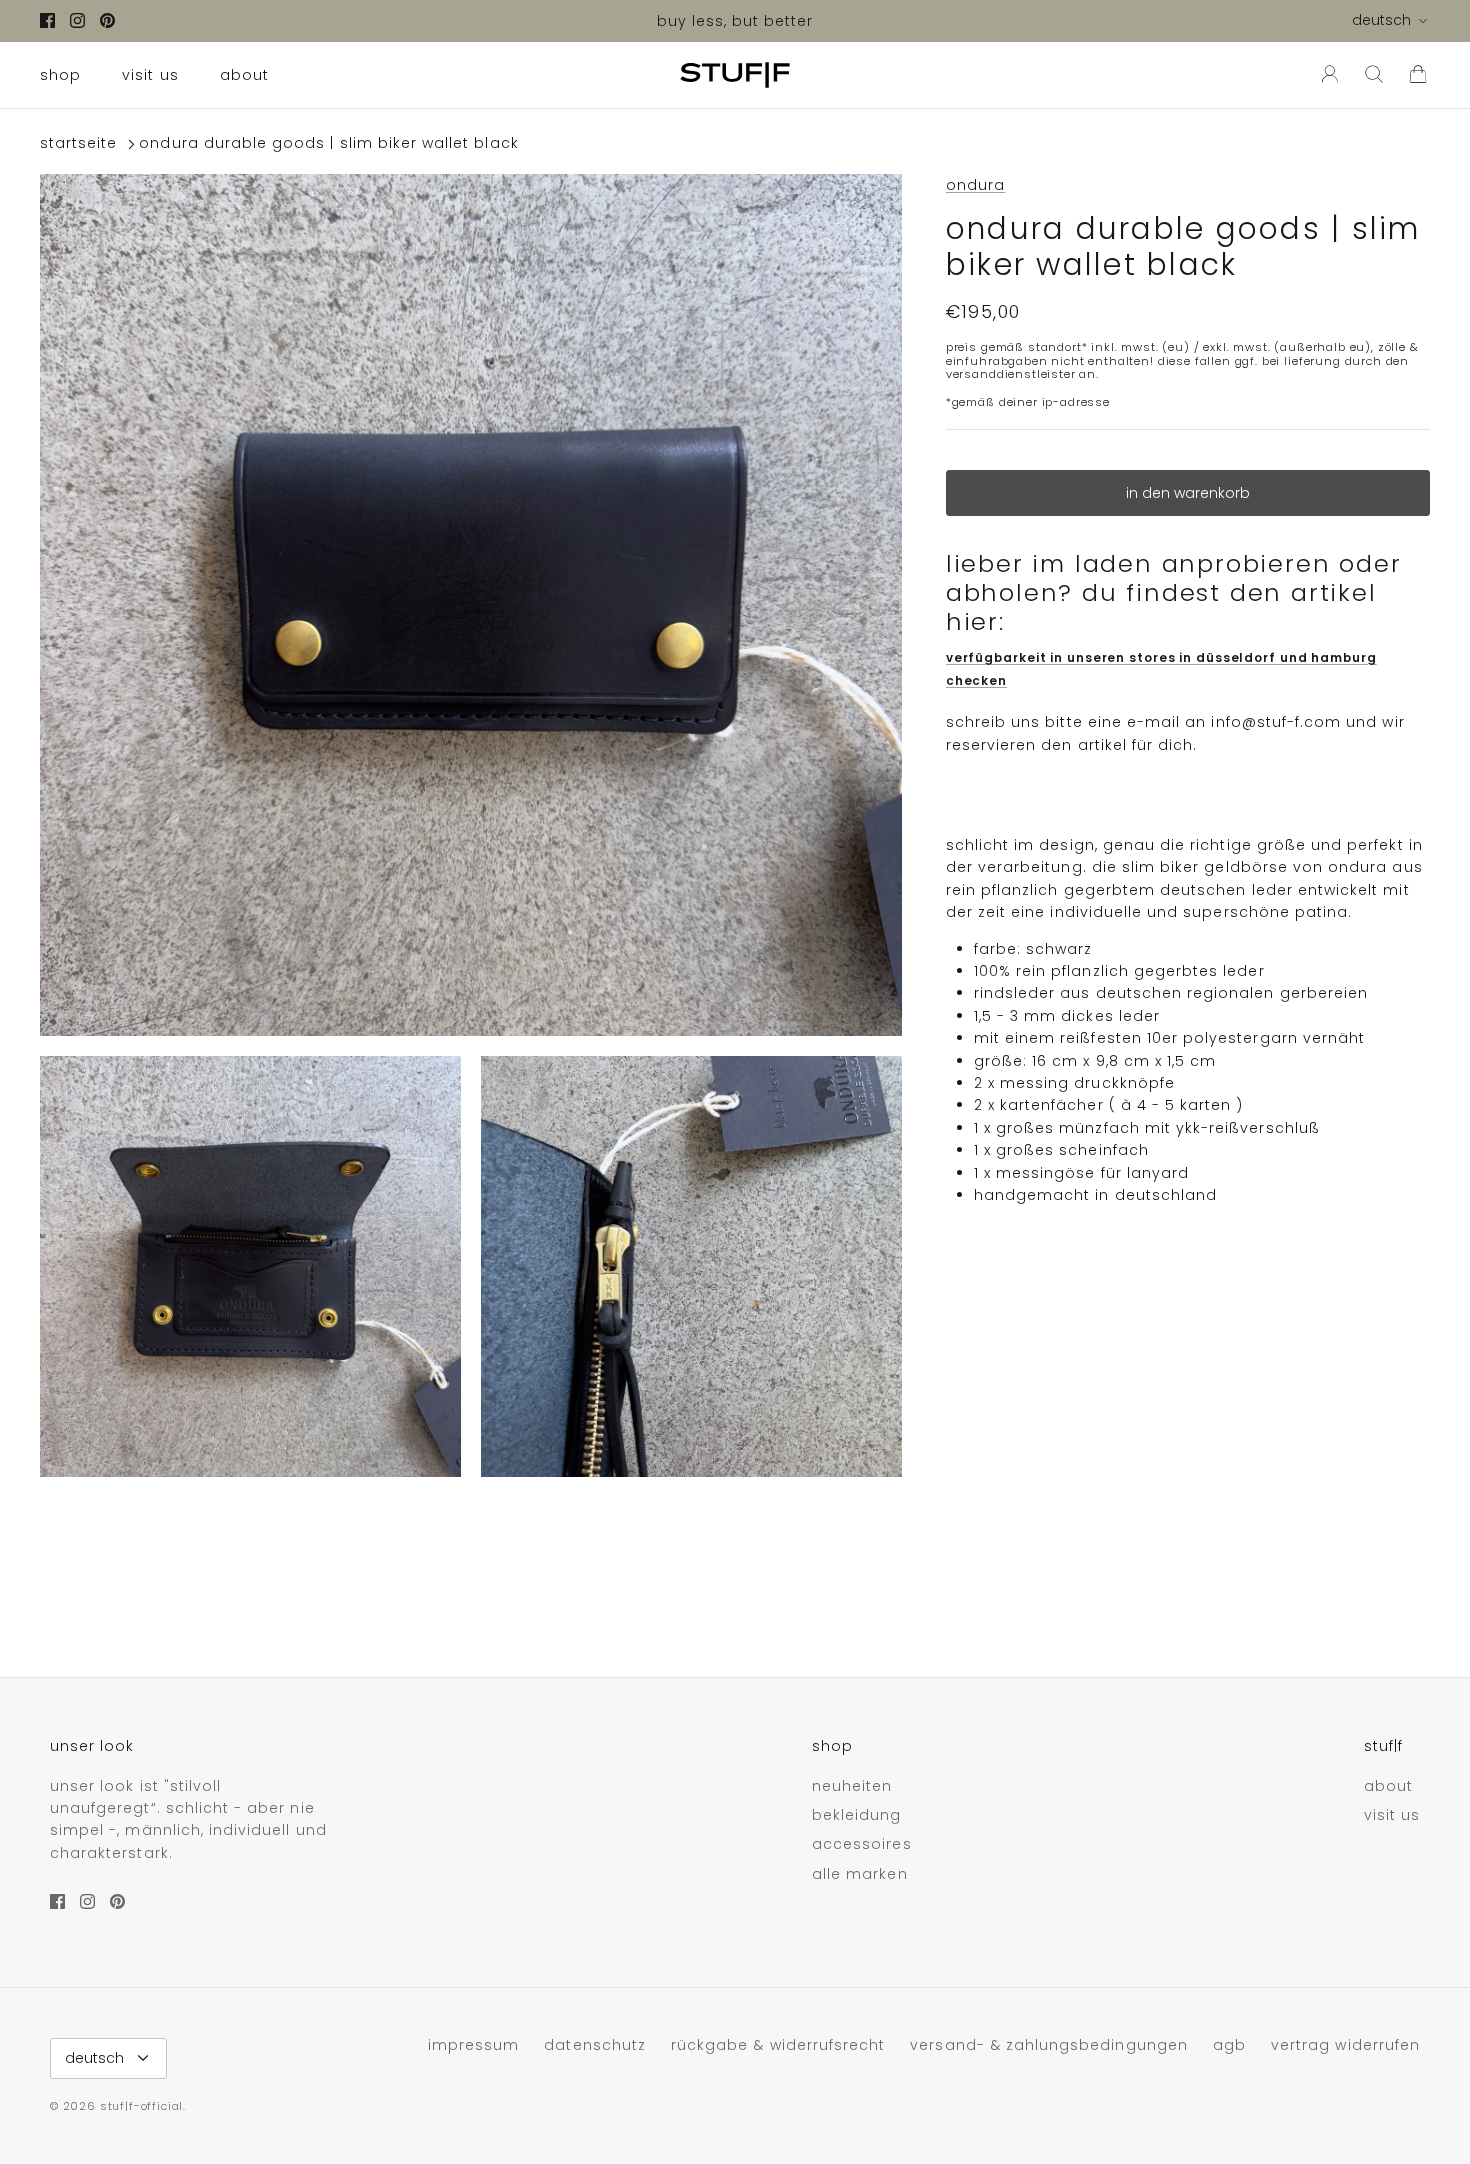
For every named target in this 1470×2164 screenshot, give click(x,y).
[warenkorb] (1418, 75)
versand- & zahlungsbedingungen (1049, 2045)
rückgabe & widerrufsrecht (778, 2045)
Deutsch (1381, 20)
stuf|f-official (141, 2106)
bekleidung (857, 1815)
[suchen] (1374, 75)
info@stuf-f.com (1276, 722)
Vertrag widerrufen (1345, 2045)
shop (60, 75)
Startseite (79, 144)
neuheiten (852, 1786)
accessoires (862, 1844)
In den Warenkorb (1188, 493)
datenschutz (595, 2045)
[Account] (1326, 75)
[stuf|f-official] (735, 75)
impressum (473, 2045)
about (244, 75)
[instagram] (77, 20)
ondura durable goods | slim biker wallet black (328, 144)
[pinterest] (107, 20)
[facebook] (47, 20)
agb (1229, 2045)
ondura (975, 185)
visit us (150, 75)
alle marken (860, 1874)
